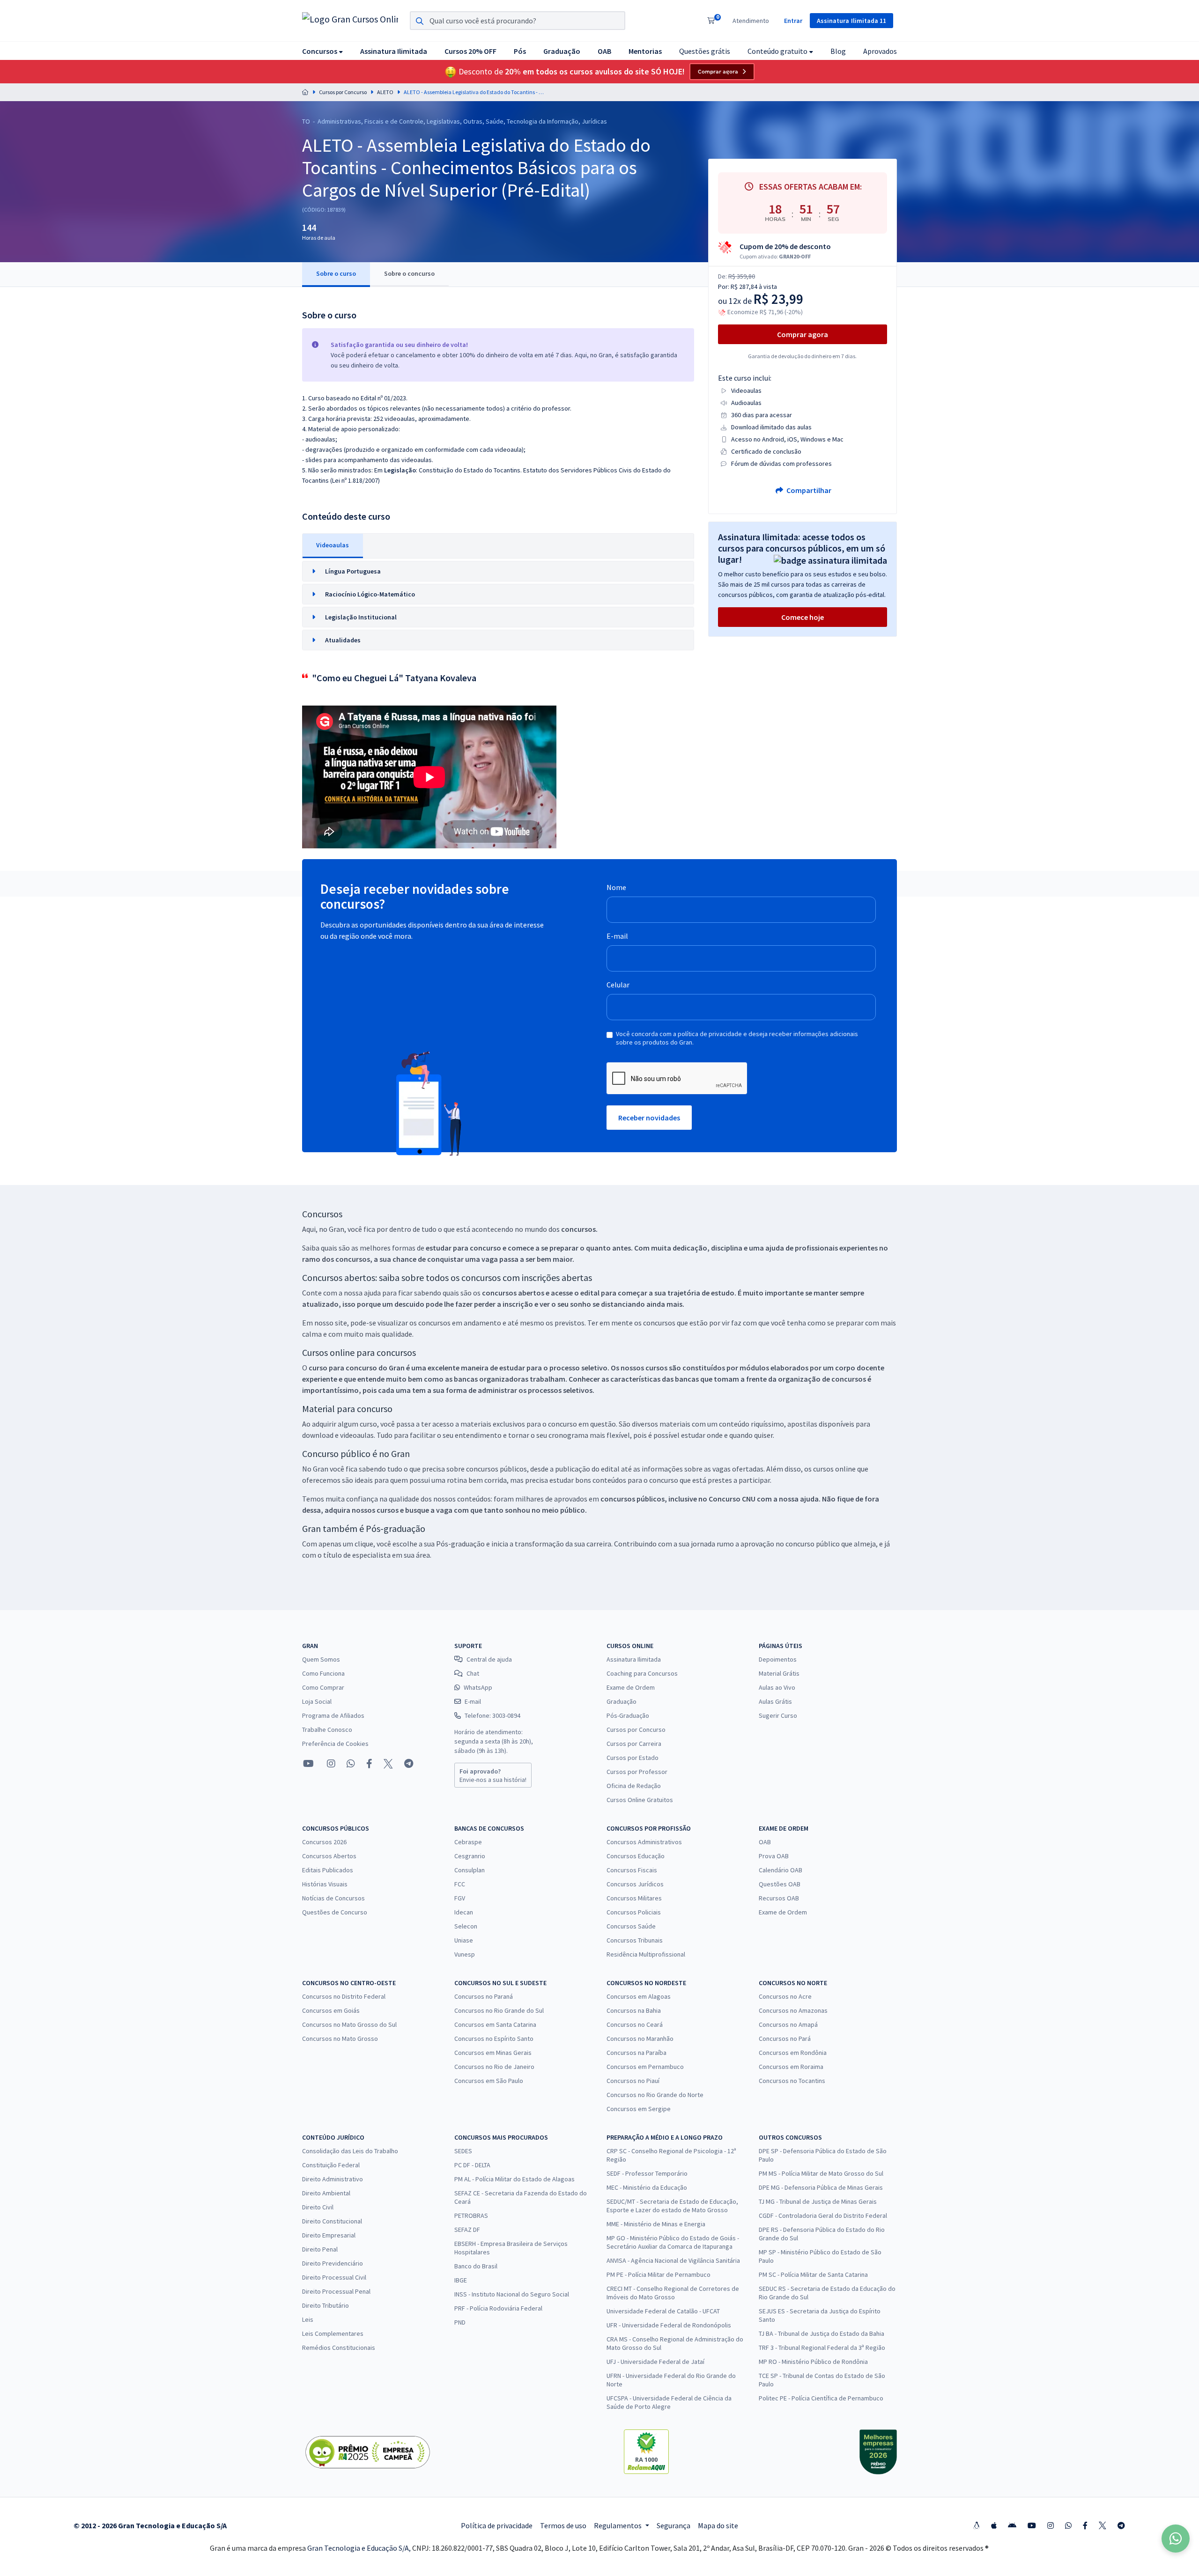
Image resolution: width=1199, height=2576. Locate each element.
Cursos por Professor (637, 1772)
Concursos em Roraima (791, 2067)
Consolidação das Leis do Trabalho (350, 2151)
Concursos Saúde (631, 1926)
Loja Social (317, 1701)
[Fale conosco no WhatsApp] (351, 1764)
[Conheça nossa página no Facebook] (369, 1764)
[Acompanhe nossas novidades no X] (388, 1764)
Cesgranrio (470, 1856)
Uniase (464, 1940)
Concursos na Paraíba (637, 2053)
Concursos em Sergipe (639, 2109)
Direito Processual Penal (336, 2291)
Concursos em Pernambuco (645, 2067)
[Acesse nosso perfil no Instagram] (330, 1763)
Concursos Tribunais (635, 1940)
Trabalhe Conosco (327, 1730)
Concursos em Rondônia (793, 2053)
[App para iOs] (994, 2525)
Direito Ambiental (326, 2193)
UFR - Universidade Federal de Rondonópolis (669, 2325)
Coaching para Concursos (642, 1673)
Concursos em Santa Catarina (495, 2024)
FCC (460, 1884)
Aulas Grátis (775, 1701)
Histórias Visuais (325, 1884)
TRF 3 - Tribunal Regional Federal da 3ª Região (822, 2348)
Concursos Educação (636, 1856)
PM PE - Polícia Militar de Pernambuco (659, 2274)
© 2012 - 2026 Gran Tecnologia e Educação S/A (150, 2525)
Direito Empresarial (329, 2235)
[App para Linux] (977, 2525)
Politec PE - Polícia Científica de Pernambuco (821, 2398)
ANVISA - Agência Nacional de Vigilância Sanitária (673, 2260)
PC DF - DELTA (472, 2165)
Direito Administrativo (333, 2179)
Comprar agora (718, 72)
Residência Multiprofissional (646, 1954)
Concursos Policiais (634, 1912)
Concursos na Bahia (634, 2010)
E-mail (617, 936)
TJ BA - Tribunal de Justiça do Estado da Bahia (822, 2333)
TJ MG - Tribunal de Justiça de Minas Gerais (818, 2201)
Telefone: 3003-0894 (492, 1715)
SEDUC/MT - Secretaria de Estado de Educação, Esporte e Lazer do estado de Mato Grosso (672, 2206)
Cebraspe (468, 1842)
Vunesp (465, 1954)
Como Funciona (323, 1673)
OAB (765, 1842)
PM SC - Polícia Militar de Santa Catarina (813, 2274)
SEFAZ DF (467, 2230)
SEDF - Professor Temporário (647, 2173)
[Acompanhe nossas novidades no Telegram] (409, 1764)
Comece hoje (803, 617)
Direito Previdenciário (333, 2263)
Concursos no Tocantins (792, 2081)
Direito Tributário (326, 2305)
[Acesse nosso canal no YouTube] (308, 1764)
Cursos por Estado (633, 1758)
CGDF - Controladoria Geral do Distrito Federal (823, 2215)
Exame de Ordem (631, 1687)
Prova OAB (774, 1856)
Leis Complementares (333, 2333)
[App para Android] (1012, 2525)
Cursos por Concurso (343, 92)
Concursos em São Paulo (489, 2081)
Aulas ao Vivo (777, 1687)
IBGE (461, 2280)
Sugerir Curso (778, 1715)
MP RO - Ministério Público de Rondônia (813, 2362)
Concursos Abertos (329, 1856)
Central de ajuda (489, 1659)
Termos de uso (563, 2525)
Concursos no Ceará (635, 2024)
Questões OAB (780, 1884)
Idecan (464, 1912)
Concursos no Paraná (484, 1996)
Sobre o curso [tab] (336, 273)
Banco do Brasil (476, 2266)
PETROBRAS (471, 2215)
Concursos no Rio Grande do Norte (655, 2095)
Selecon (466, 1926)
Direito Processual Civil (334, 2277)
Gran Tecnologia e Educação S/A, (360, 2548)
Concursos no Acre (785, 1996)
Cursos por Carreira (634, 1744)
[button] (322, 51)
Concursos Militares (634, 1898)
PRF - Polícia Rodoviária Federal (498, 2308)
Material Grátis (779, 1673)
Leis (308, 2319)
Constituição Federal (331, 2165)
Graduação (622, 1701)
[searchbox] (518, 21)
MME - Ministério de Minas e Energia (656, 2224)
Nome (616, 887)
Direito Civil (318, 2207)
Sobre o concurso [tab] (409, 273)
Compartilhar (808, 490)
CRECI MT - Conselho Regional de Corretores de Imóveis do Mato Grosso (673, 2293)
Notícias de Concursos (333, 1898)
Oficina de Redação (634, 1786)
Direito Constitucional (332, 2221)
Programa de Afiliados (333, 1715)
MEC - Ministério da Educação (647, 2187)
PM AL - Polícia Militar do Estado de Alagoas (514, 2179)
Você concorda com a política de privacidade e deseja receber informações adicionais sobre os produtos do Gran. (737, 1038)
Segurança (674, 2525)
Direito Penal (320, 2249)
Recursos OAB (779, 1898)
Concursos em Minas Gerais (493, 2053)
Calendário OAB (781, 1870)
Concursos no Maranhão (640, 2039)
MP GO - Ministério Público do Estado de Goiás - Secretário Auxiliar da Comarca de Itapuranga (673, 2242)
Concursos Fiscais (632, 1870)
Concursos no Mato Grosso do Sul (349, 2024)
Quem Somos (321, 1659)
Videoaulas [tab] (333, 545)
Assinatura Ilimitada (634, 1659)
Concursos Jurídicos (635, 1884)
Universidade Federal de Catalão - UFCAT (663, 2311)
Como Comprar (323, 1687)
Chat (473, 1673)
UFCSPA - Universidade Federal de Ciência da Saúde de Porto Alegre (669, 2402)
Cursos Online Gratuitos (640, 1800)
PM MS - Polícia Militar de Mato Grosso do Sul (821, 2173)
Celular (618, 985)
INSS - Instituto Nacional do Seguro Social (512, 2294)
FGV (460, 1898)
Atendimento (751, 21)
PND (460, 2322)
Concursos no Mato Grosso (340, 2039)
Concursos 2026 (324, 1842)
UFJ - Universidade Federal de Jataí (655, 2362)
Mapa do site (718, 2525)
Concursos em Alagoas (639, 1996)
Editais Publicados (328, 1870)
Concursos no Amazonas (793, 2010)
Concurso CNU (732, 1499)
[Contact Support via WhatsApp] (1176, 2539)
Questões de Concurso (335, 1912)
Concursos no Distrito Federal (344, 1996)
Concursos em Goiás (331, 2010)
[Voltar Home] (305, 92)
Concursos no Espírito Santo (494, 2039)
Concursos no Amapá (788, 2024)
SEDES (463, 2151)
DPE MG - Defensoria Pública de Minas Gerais (821, 2187)
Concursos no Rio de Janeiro (494, 2067)
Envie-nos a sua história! (493, 1775)
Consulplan (470, 1870)
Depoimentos (778, 1659)
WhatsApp (478, 1687)
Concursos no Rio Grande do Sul (499, 2010)
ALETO (385, 92)
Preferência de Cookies (335, 1744)
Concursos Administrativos (644, 1842)
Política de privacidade (497, 2525)
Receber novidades (649, 1118)
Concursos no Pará (785, 2039)
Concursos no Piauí (633, 2081)
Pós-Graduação (628, 1715)
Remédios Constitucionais (339, 2348)
